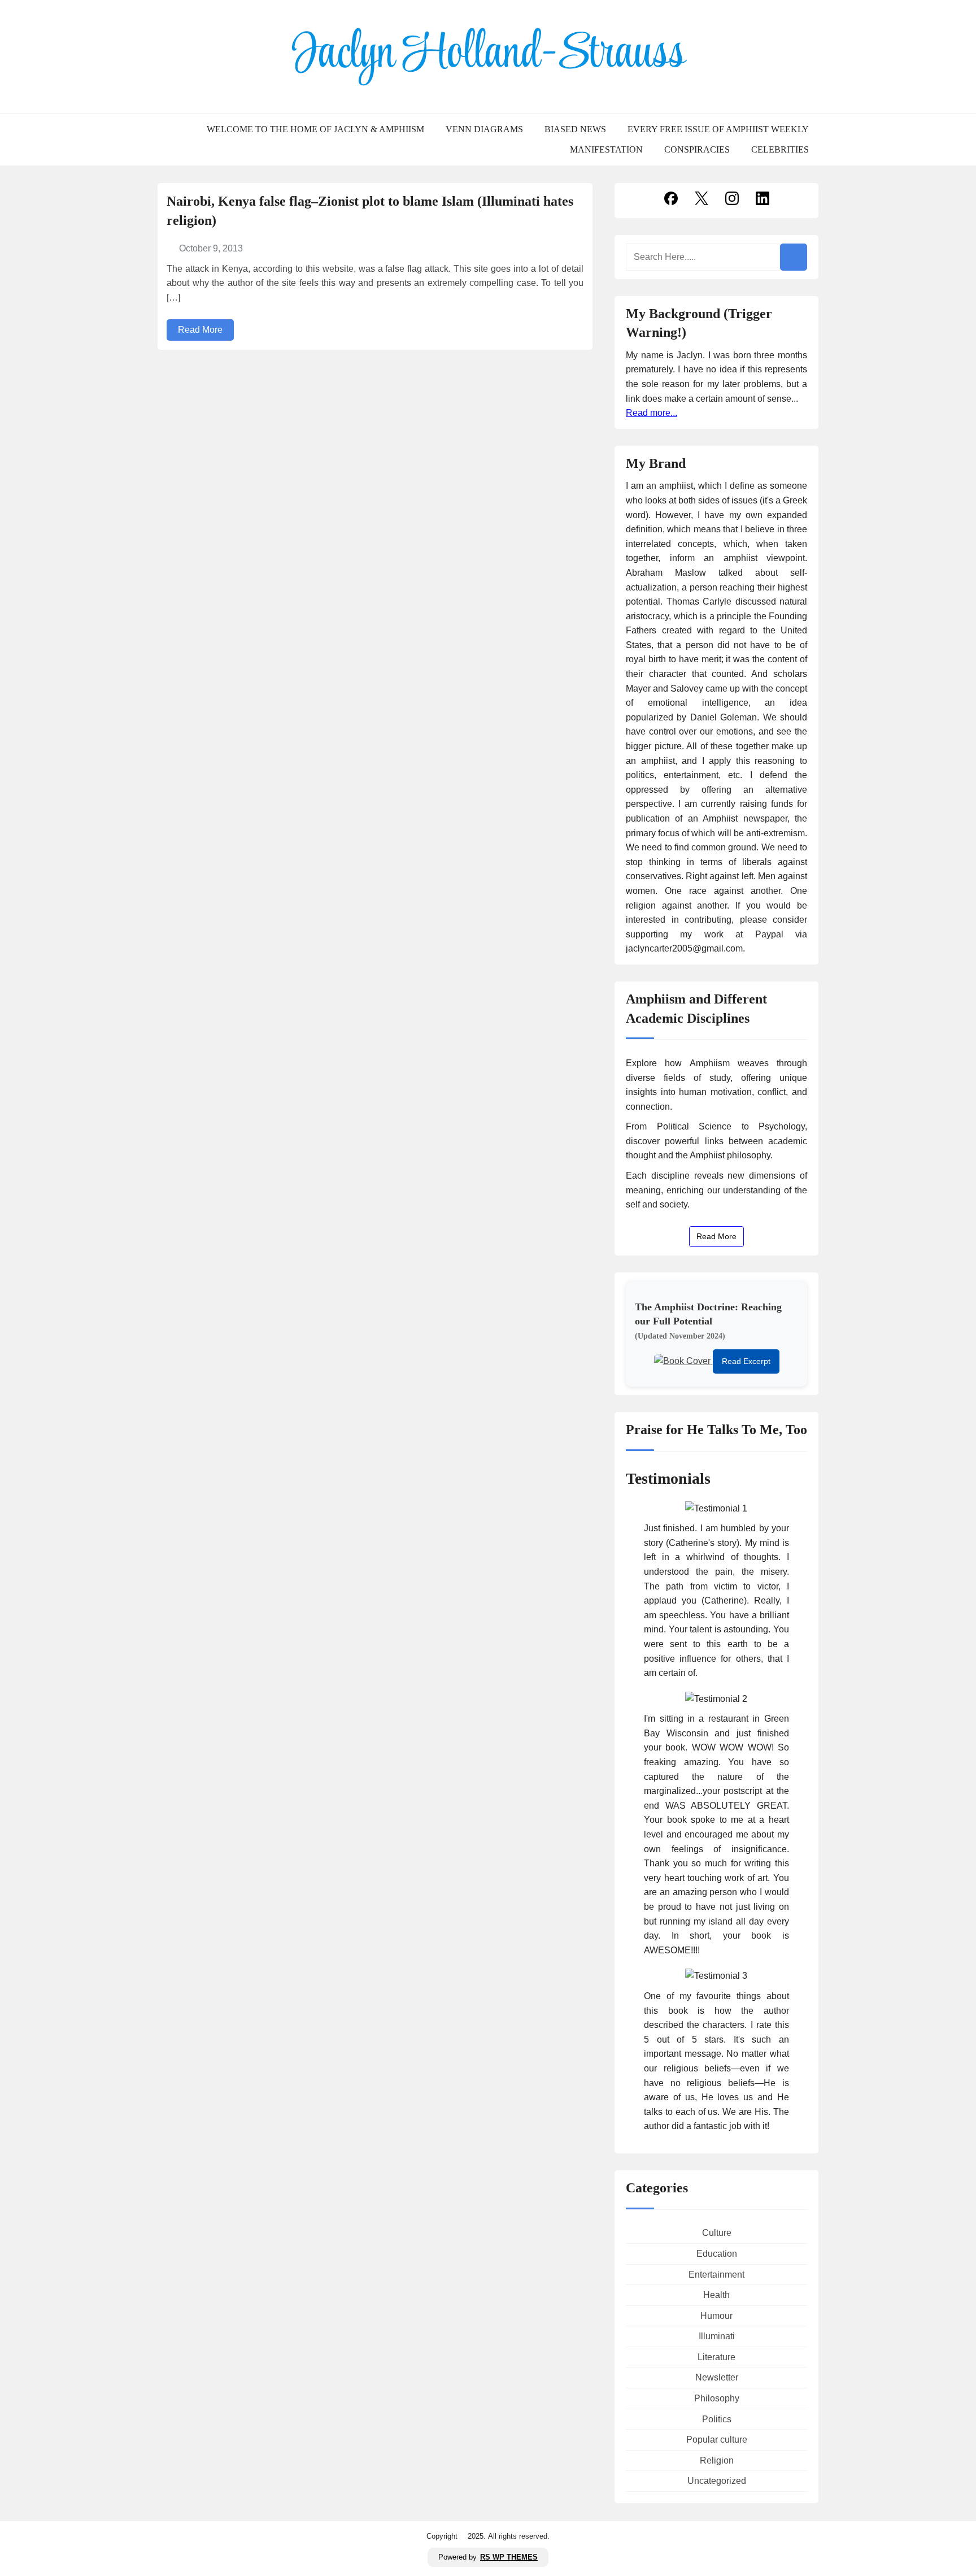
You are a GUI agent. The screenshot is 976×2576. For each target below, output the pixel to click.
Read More (200, 330)
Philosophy (717, 2398)
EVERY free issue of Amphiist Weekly (718, 129)
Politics (717, 2419)
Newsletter (717, 2377)
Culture (717, 2233)
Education (717, 2254)
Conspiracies (697, 150)
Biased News (575, 129)
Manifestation (606, 150)
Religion (717, 2460)
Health (716, 2295)
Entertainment (716, 2275)
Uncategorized (717, 2481)
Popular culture (717, 2440)
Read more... (652, 413)
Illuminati (717, 2336)
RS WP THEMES (509, 2557)
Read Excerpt (746, 1361)
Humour (716, 2316)
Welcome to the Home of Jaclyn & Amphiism (315, 129)
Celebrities (780, 150)
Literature (716, 2357)
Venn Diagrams (484, 129)
